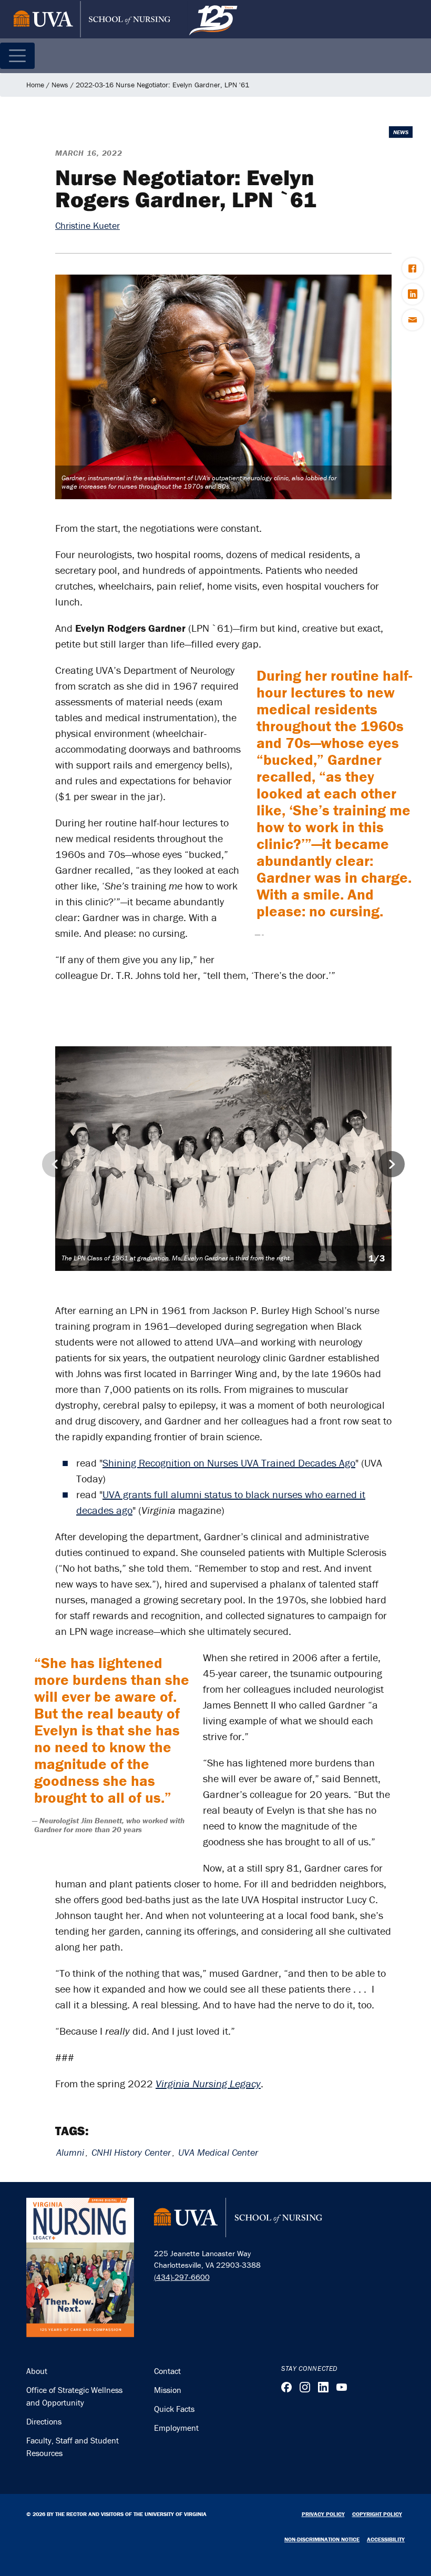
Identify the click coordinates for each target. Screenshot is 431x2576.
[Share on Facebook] (413, 268)
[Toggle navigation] (17, 56)
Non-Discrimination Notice (322, 2539)
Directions (44, 2421)
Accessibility (386, 2539)
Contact (167, 2371)
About (37, 2371)
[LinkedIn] (323, 2387)
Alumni (70, 2152)
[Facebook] (286, 2387)
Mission (168, 2390)
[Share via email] (413, 320)
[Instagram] (305, 2387)
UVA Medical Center (218, 2152)
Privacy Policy (323, 2514)
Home (35, 85)
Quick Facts (174, 2409)
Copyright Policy (377, 2514)
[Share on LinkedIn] (413, 294)
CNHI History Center (131, 2152)
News (60, 85)
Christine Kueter (88, 225)
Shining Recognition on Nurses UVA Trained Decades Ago (229, 1463)
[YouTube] (342, 2387)
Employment (176, 2428)
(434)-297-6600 (182, 2277)
